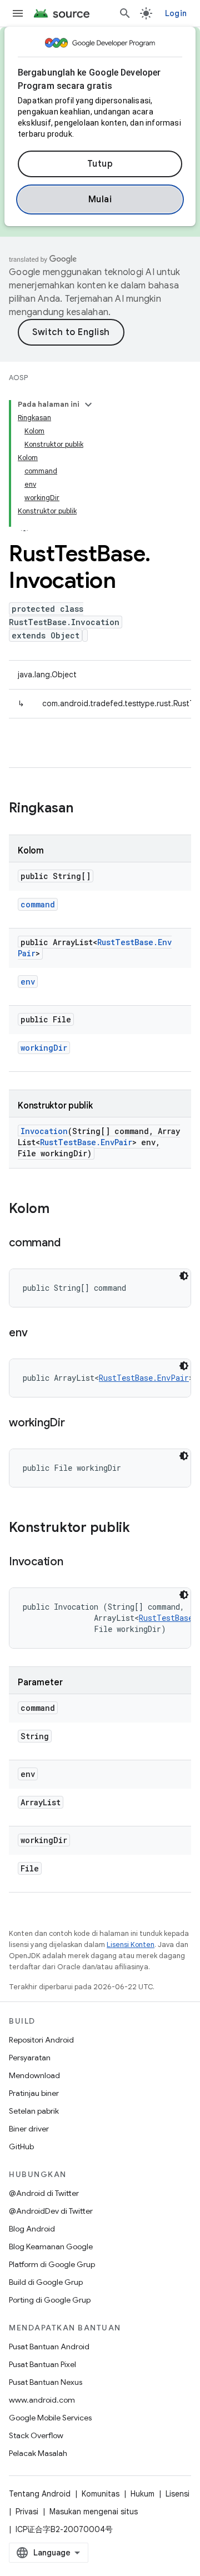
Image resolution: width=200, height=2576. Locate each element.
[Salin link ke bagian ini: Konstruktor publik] (141, 1529)
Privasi (27, 2512)
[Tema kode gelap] (184, 1276)
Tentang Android (40, 2494)
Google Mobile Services (50, 2418)
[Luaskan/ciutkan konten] (88, 405)
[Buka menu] (18, 13)
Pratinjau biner (34, 2093)
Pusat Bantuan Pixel (42, 2364)
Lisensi (177, 2494)
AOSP (18, 378)
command (38, 904)
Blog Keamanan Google (51, 2246)
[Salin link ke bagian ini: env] (38, 1334)
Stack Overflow (36, 2435)
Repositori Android (41, 2040)
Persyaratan (30, 2058)
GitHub (21, 2146)
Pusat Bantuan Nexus (46, 2382)
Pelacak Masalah (38, 2453)
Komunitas (101, 2494)
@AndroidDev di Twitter (51, 2211)
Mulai (100, 199)
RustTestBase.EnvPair (86, 1142)
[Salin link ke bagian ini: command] (71, 1244)
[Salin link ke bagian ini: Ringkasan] (84, 809)
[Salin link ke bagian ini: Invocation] (74, 1562)
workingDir (44, 1048)
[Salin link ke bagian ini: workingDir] (76, 1424)
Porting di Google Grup (50, 2300)
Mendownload (34, 2075)
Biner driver (29, 2129)
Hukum (142, 2494)
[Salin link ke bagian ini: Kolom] (61, 1210)
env (28, 982)
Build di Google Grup (46, 2282)
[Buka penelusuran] (125, 13)
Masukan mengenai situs (94, 2512)
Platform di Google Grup (52, 2264)
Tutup (100, 164)
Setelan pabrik (34, 2111)
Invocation (44, 1131)
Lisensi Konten (131, 1945)
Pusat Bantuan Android (49, 2347)
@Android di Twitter (44, 2193)
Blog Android (32, 2229)
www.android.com (42, 2400)
